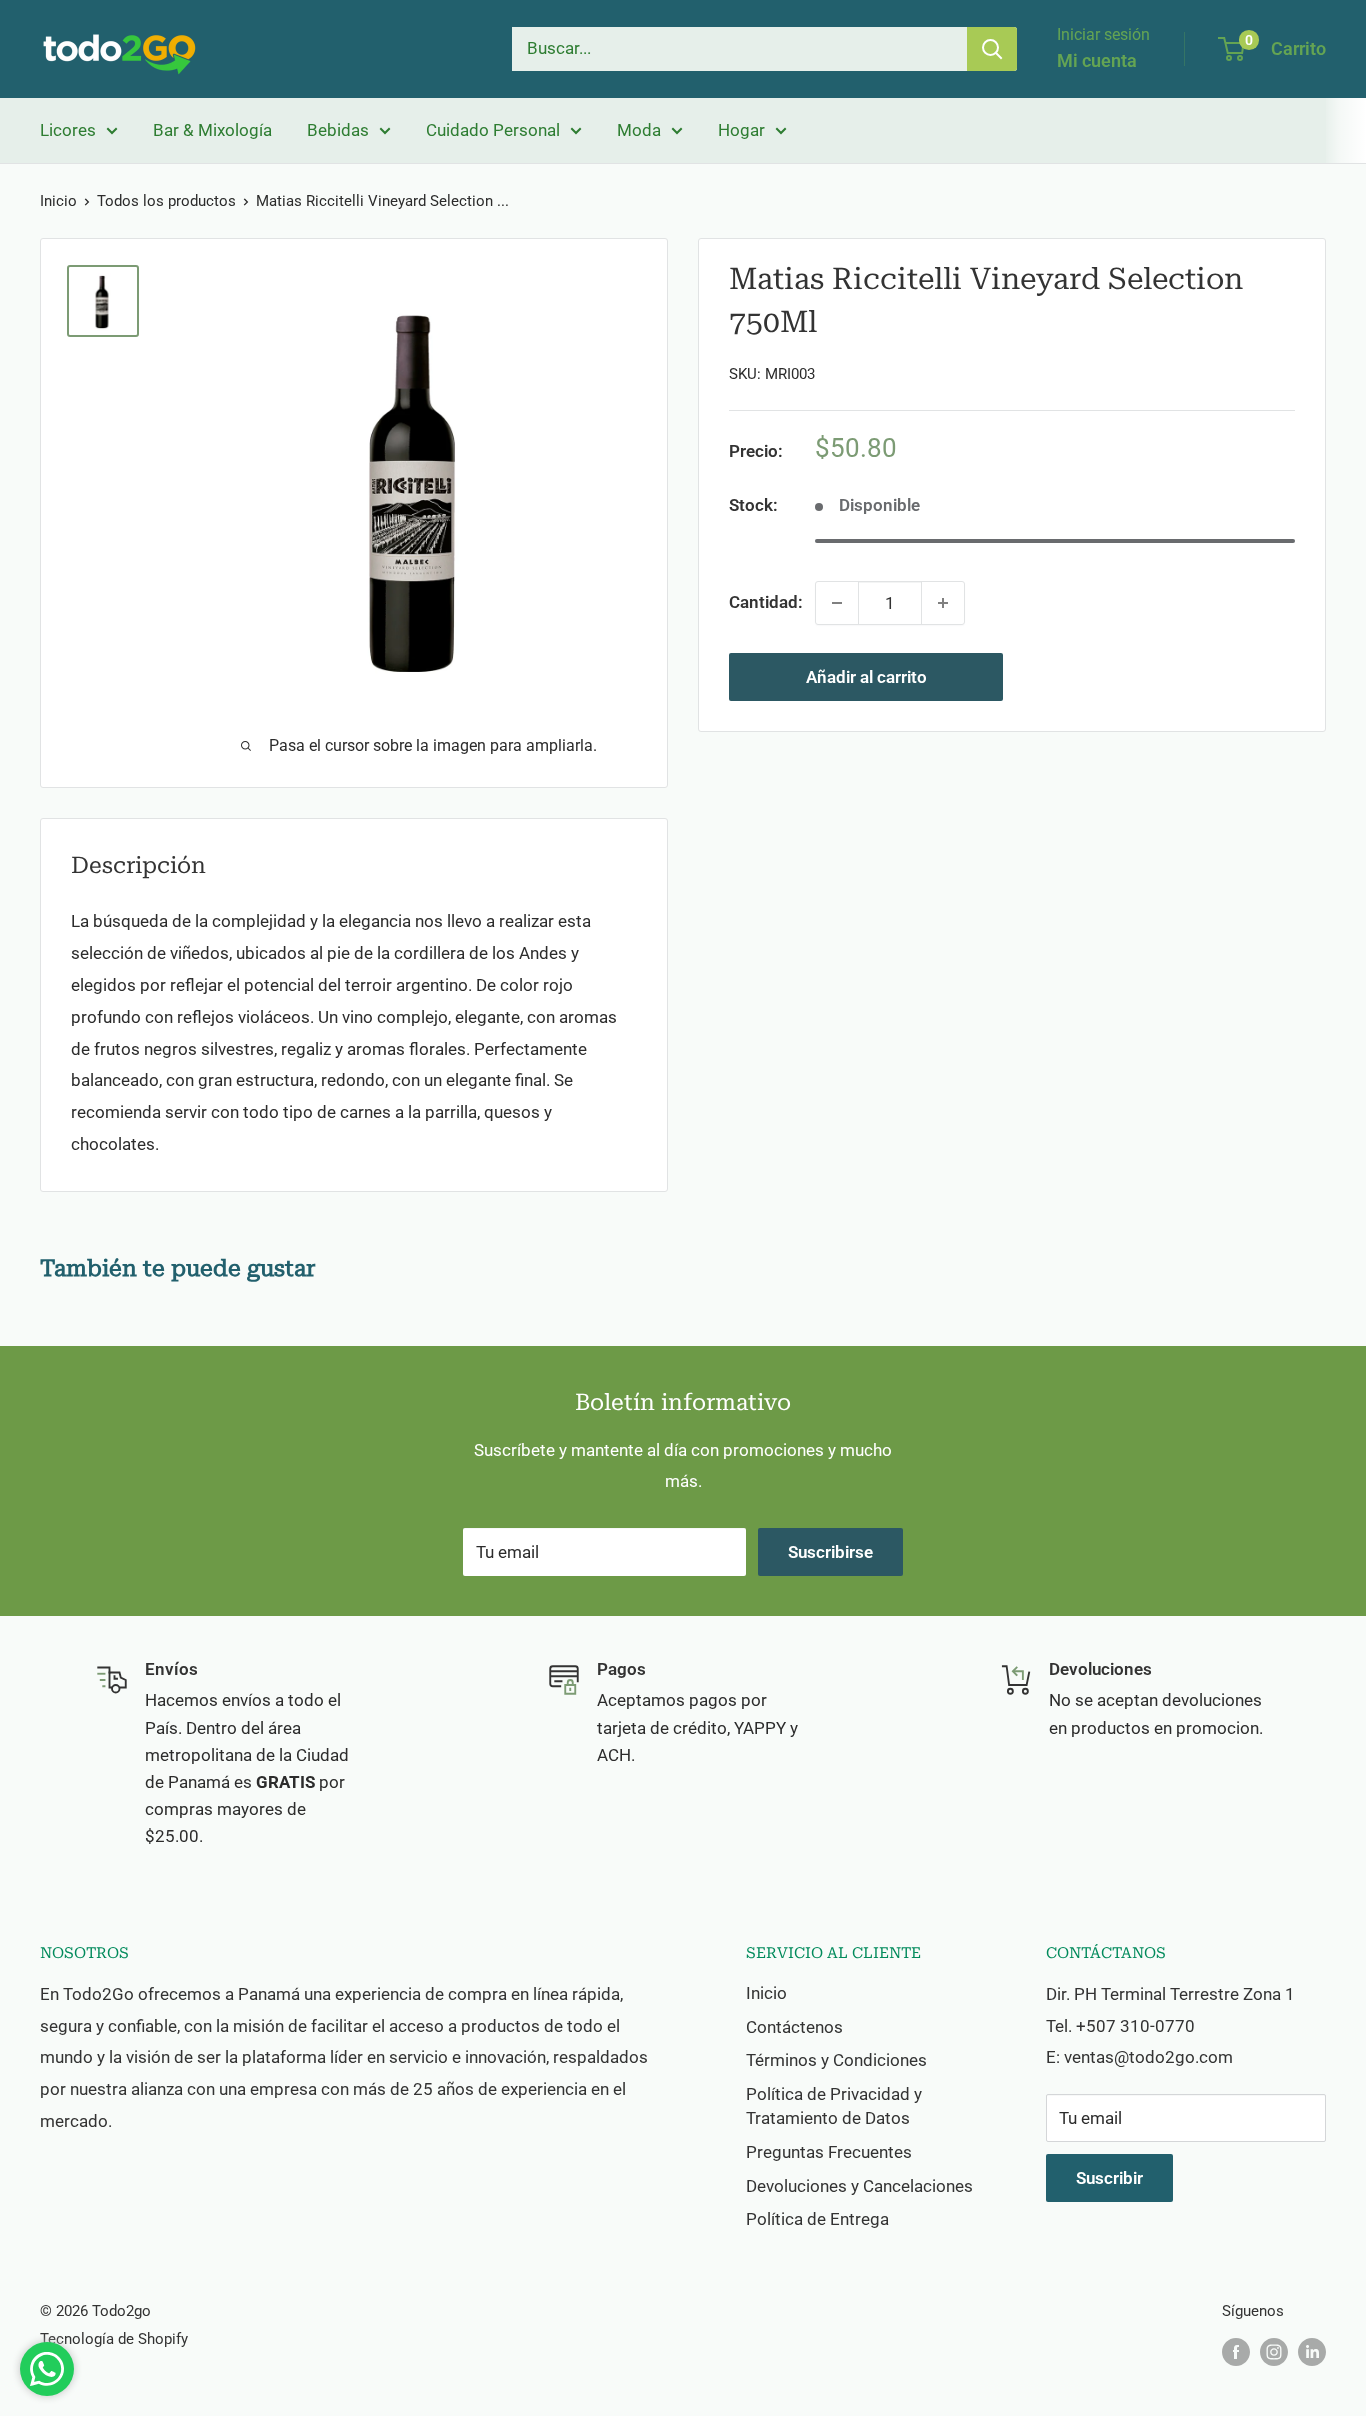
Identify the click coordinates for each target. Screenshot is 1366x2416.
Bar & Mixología (212, 130)
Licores (68, 130)
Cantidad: (766, 603)
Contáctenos (794, 2027)
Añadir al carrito (866, 677)
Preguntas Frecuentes (829, 2152)
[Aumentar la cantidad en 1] (943, 603)
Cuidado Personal (493, 130)
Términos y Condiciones (836, 2060)
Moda (639, 130)
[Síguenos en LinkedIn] (1312, 2351)
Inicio (58, 201)
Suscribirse (830, 1552)
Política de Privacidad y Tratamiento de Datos (834, 2106)
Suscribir (1109, 2178)
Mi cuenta (1097, 60)
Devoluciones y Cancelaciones (859, 2186)
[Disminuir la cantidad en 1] (837, 603)
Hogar (741, 130)
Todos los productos (166, 201)
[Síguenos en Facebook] (1236, 2351)
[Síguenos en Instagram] (1274, 2351)
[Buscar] (992, 49)
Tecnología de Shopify (114, 2339)
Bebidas (338, 130)
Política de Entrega (817, 2219)
